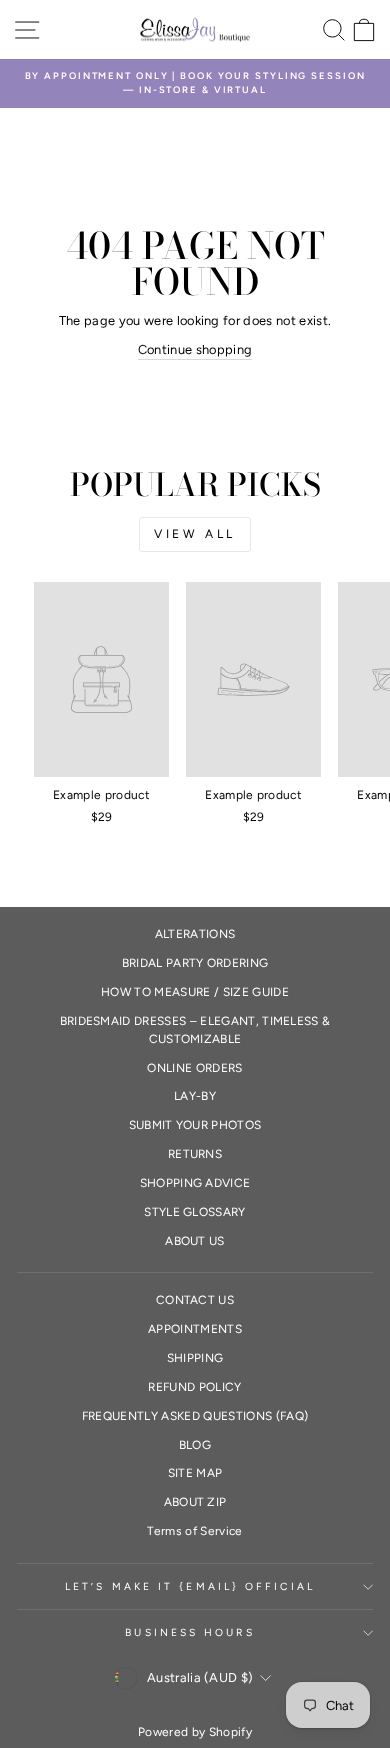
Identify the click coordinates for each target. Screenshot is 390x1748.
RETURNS (195, 1154)
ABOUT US (195, 1241)
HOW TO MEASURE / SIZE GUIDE (195, 992)
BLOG (195, 1445)
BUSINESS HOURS (189, 1632)
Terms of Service (194, 1531)
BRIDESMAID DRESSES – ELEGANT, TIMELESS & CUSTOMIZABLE (195, 1030)
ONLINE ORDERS (194, 1068)
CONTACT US (195, 1300)
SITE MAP (195, 1473)
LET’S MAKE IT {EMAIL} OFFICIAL (190, 1586)
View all (195, 534)
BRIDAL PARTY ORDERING (195, 963)
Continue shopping (195, 349)
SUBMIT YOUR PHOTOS (195, 1125)
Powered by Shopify (195, 1732)
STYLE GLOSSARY (195, 1212)
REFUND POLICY (194, 1387)
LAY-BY (195, 1096)
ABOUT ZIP (195, 1502)
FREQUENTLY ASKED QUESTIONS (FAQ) (195, 1416)
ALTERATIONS (195, 934)
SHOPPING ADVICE (195, 1183)
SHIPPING (195, 1358)
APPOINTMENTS (195, 1329)
